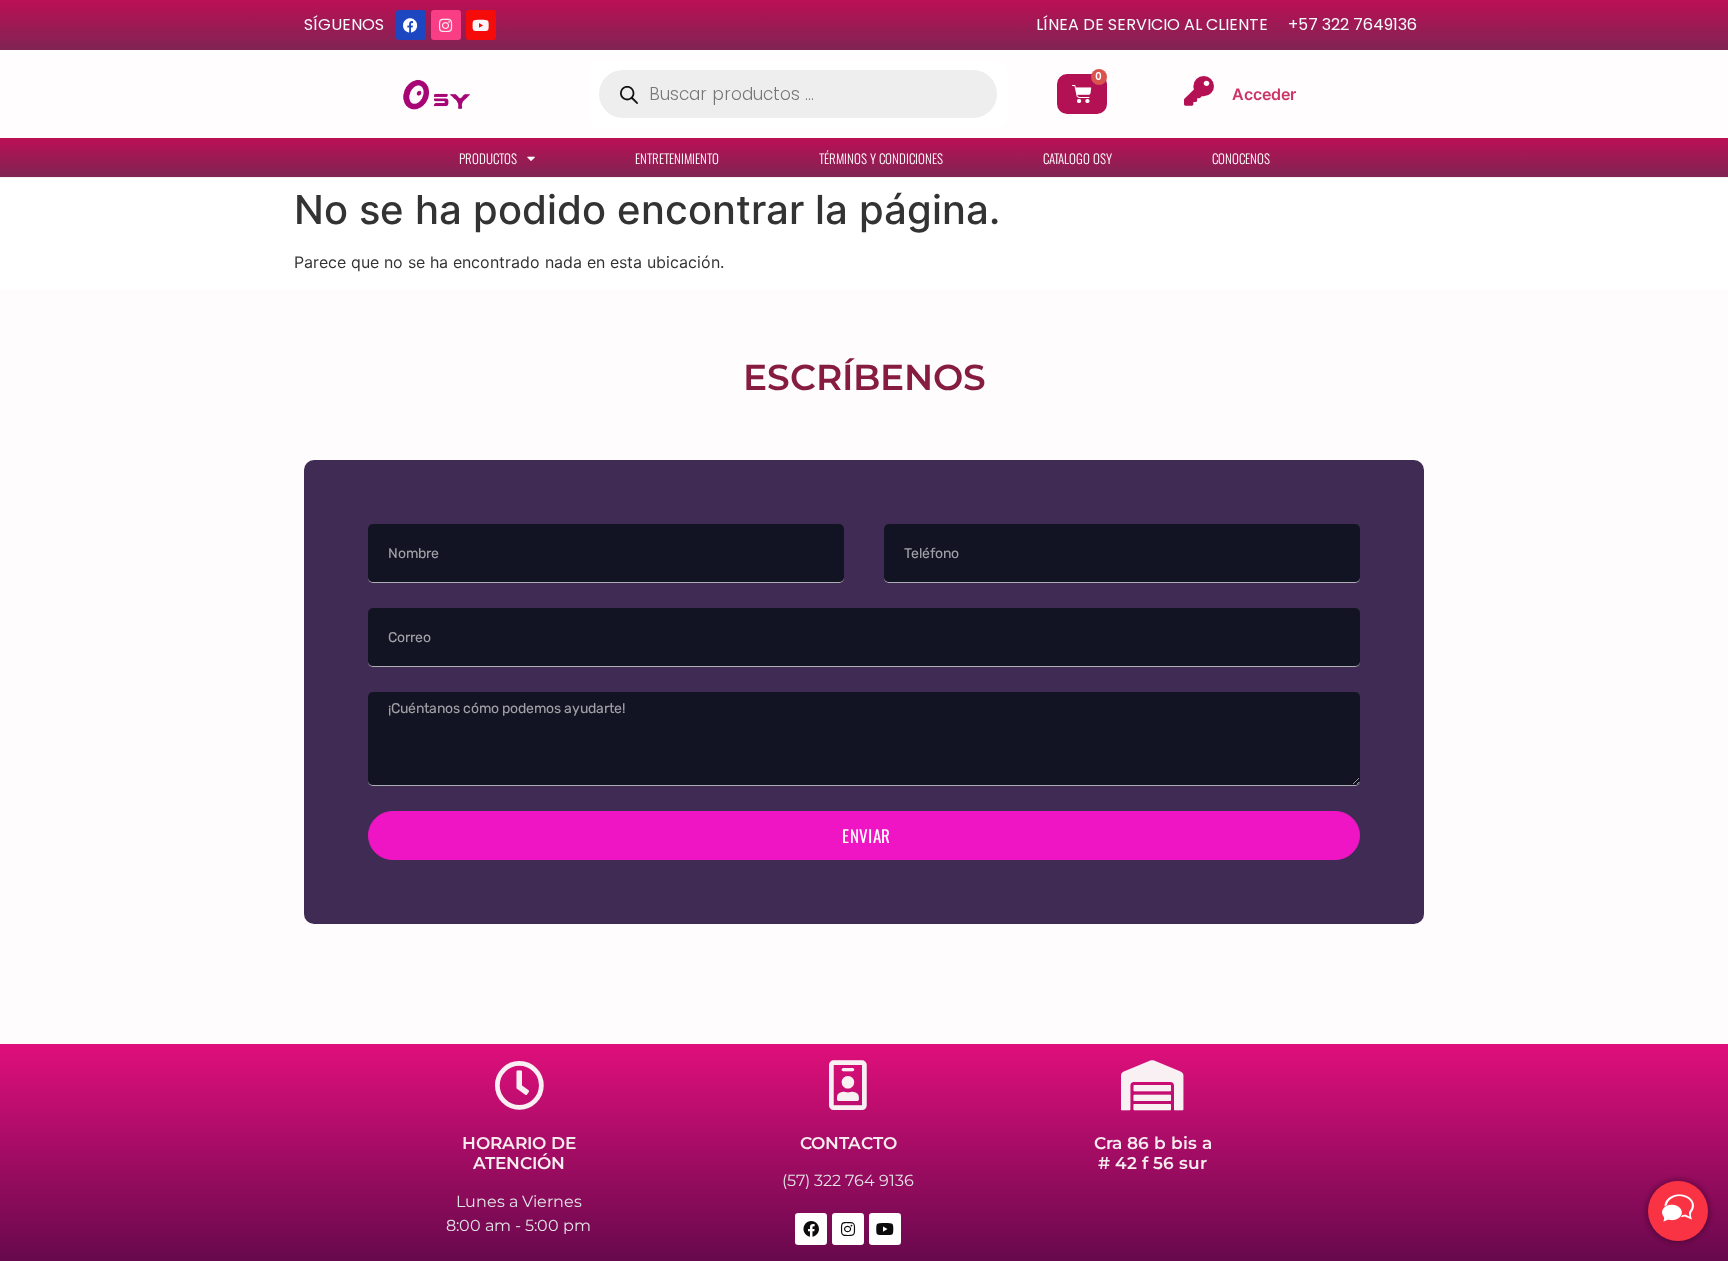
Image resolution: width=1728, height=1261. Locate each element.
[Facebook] (411, 25)
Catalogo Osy (1077, 158)
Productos (488, 158)
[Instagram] (446, 25)
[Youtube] (481, 25)
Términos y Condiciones (881, 158)
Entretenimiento (677, 158)
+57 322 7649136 (1352, 24)
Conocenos (1241, 158)
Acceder (1264, 94)
